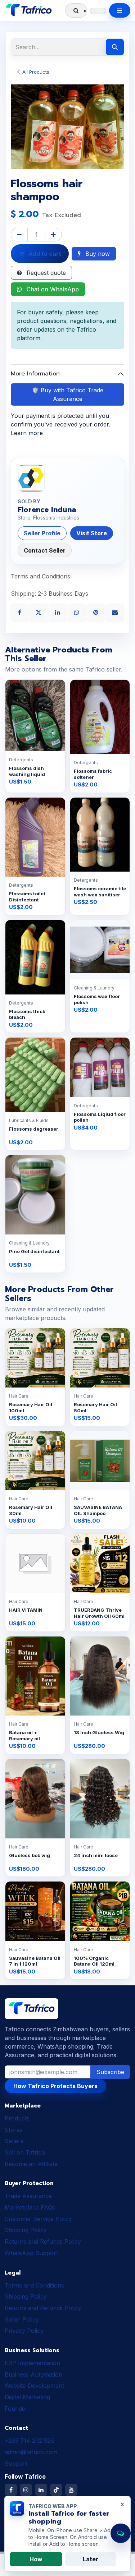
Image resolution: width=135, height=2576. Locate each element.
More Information (35, 374)
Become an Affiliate (31, 2164)
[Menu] (120, 10)
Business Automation (33, 2374)
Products (17, 2118)
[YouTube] (71, 2490)
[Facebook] (20, 611)
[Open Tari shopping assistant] (121, 2533)
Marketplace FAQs (30, 2207)
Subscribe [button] (110, 2072)
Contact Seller (45, 550)
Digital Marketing (27, 2397)
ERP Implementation (32, 2363)
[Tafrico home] (29, 10)
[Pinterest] (97, 611)
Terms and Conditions (34, 2285)
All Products (36, 72)
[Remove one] (19, 235)
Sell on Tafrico (25, 2152)
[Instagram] (26, 2490)
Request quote (45, 273)
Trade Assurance (28, 2196)
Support (16, 2464)
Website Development (34, 2386)
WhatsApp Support (31, 2253)
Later (91, 2559)
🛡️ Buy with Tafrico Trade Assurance (67, 394)
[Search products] (76, 10)
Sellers (14, 2141)
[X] (39, 611)
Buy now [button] (97, 254)
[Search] (115, 47)
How (36, 2559)
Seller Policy (22, 2319)
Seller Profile (42, 533)
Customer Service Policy (38, 2219)
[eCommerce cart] (98, 11)
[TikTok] (56, 2490)
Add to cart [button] (44, 254)
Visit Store (92, 533)
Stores (14, 2130)
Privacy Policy (24, 2331)
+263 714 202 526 (29, 2441)
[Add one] (53, 235)
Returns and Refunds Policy (43, 2242)
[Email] (115, 611)
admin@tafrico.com (31, 2452)
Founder (16, 2409)
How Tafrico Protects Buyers (55, 2086)
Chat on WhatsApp (52, 289)
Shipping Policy (26, 2230)
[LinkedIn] (58, 611)
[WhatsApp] (78, 611)
